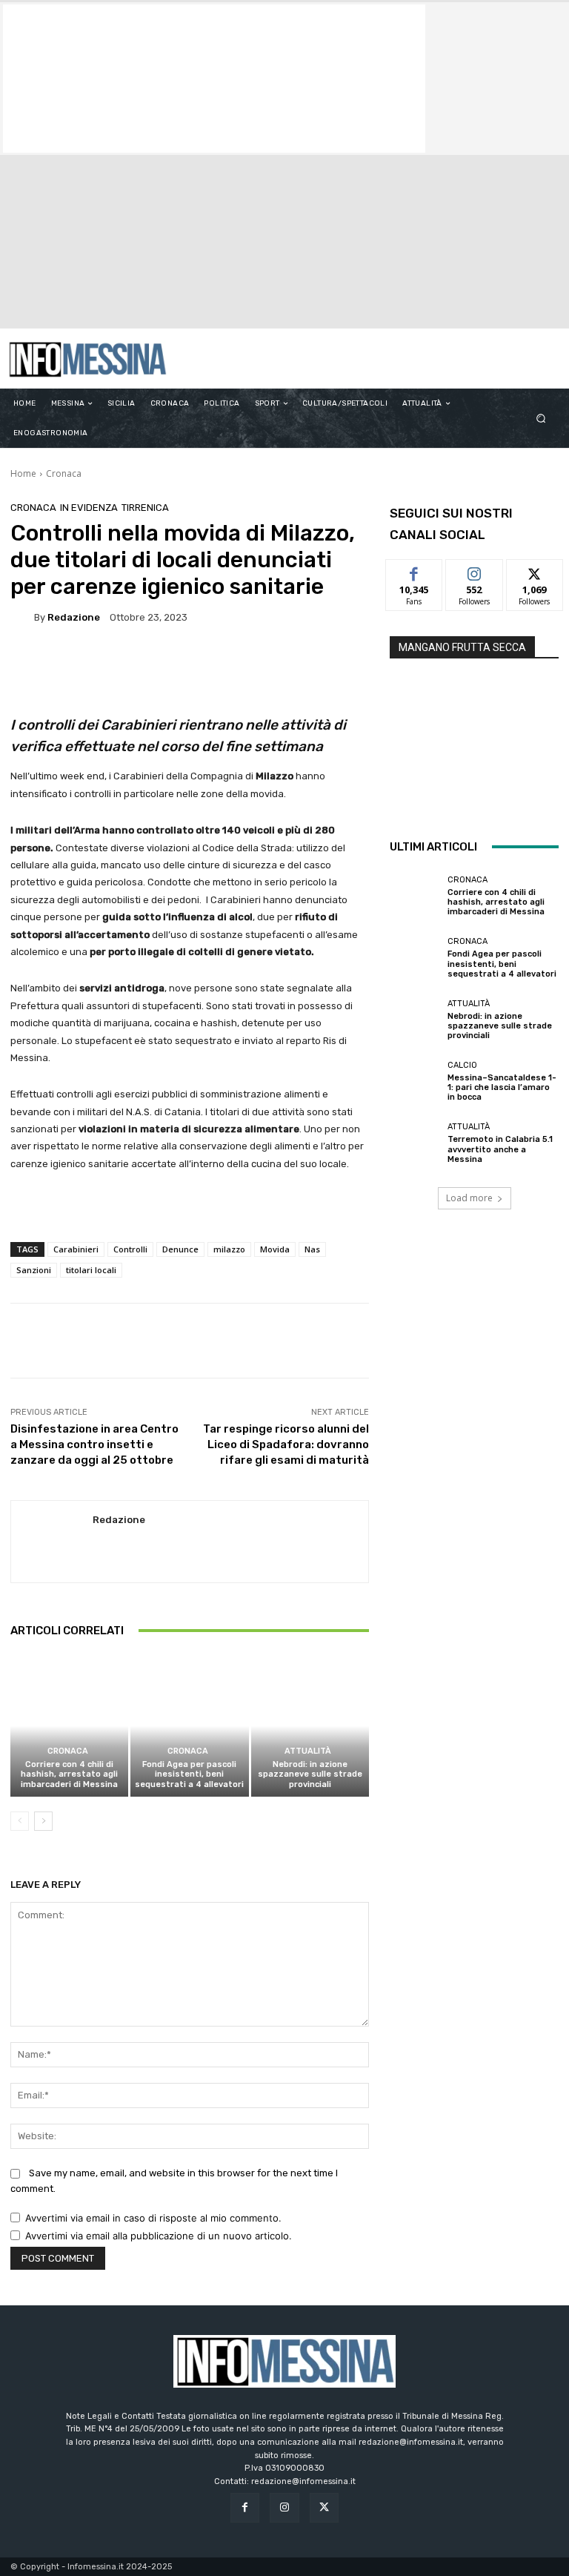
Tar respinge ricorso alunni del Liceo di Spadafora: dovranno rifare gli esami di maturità (286, 1444)
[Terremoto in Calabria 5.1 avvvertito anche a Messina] (415, 1143)
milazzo (229, 1249)
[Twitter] (324, 2507)
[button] (541, 419)
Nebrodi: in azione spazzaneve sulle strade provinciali (310, 1774)
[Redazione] (22, 617)
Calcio (462, 1065)
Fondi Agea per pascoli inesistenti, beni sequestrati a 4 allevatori (189, 1774)
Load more (469, 1198)
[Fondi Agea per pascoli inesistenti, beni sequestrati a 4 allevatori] (189, 1726)
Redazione (74, 617)
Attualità (308, 1751)
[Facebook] (245, 2507)
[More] (504, 1341)
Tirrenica (145, 508)
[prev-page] (20, 1821)
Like (415, 571)
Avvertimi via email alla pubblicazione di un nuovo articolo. (159, 2236)
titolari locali (91, 1270)
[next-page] (43, 1821)
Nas (312, 1249)
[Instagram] (284, 2507)
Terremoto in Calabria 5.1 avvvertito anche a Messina (500, 1149)
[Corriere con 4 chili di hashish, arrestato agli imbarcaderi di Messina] (69, 1726)
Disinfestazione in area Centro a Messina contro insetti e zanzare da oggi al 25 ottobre (94, 1444)
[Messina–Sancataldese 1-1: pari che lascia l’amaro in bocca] (415, 1082)
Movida (275, 1249)
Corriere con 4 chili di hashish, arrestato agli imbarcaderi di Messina (69, 1774)
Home (23, 473)
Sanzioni (34, 1270)
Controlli (130, 1249)
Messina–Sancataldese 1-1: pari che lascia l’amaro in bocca (502, 1087)
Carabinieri (76, 1249)
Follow (475, 571)
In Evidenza (89, 508)
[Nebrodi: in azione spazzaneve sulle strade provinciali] (310, 1726)
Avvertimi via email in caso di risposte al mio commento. (153, 2218)
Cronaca (64, 473)
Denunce (180, 1249)
